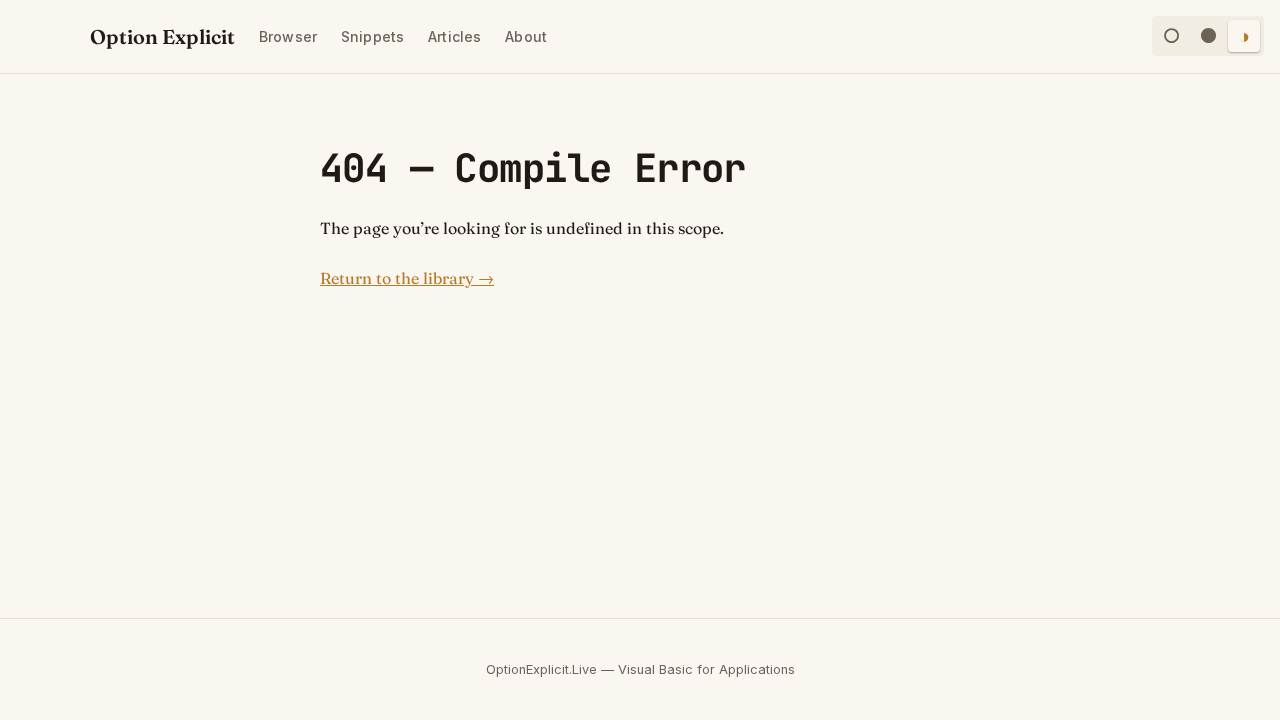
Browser (288, 36)
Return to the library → (407, 278)
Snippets (372, 36)
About (526, 36)
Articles (454, 36)
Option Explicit (162, 36)
